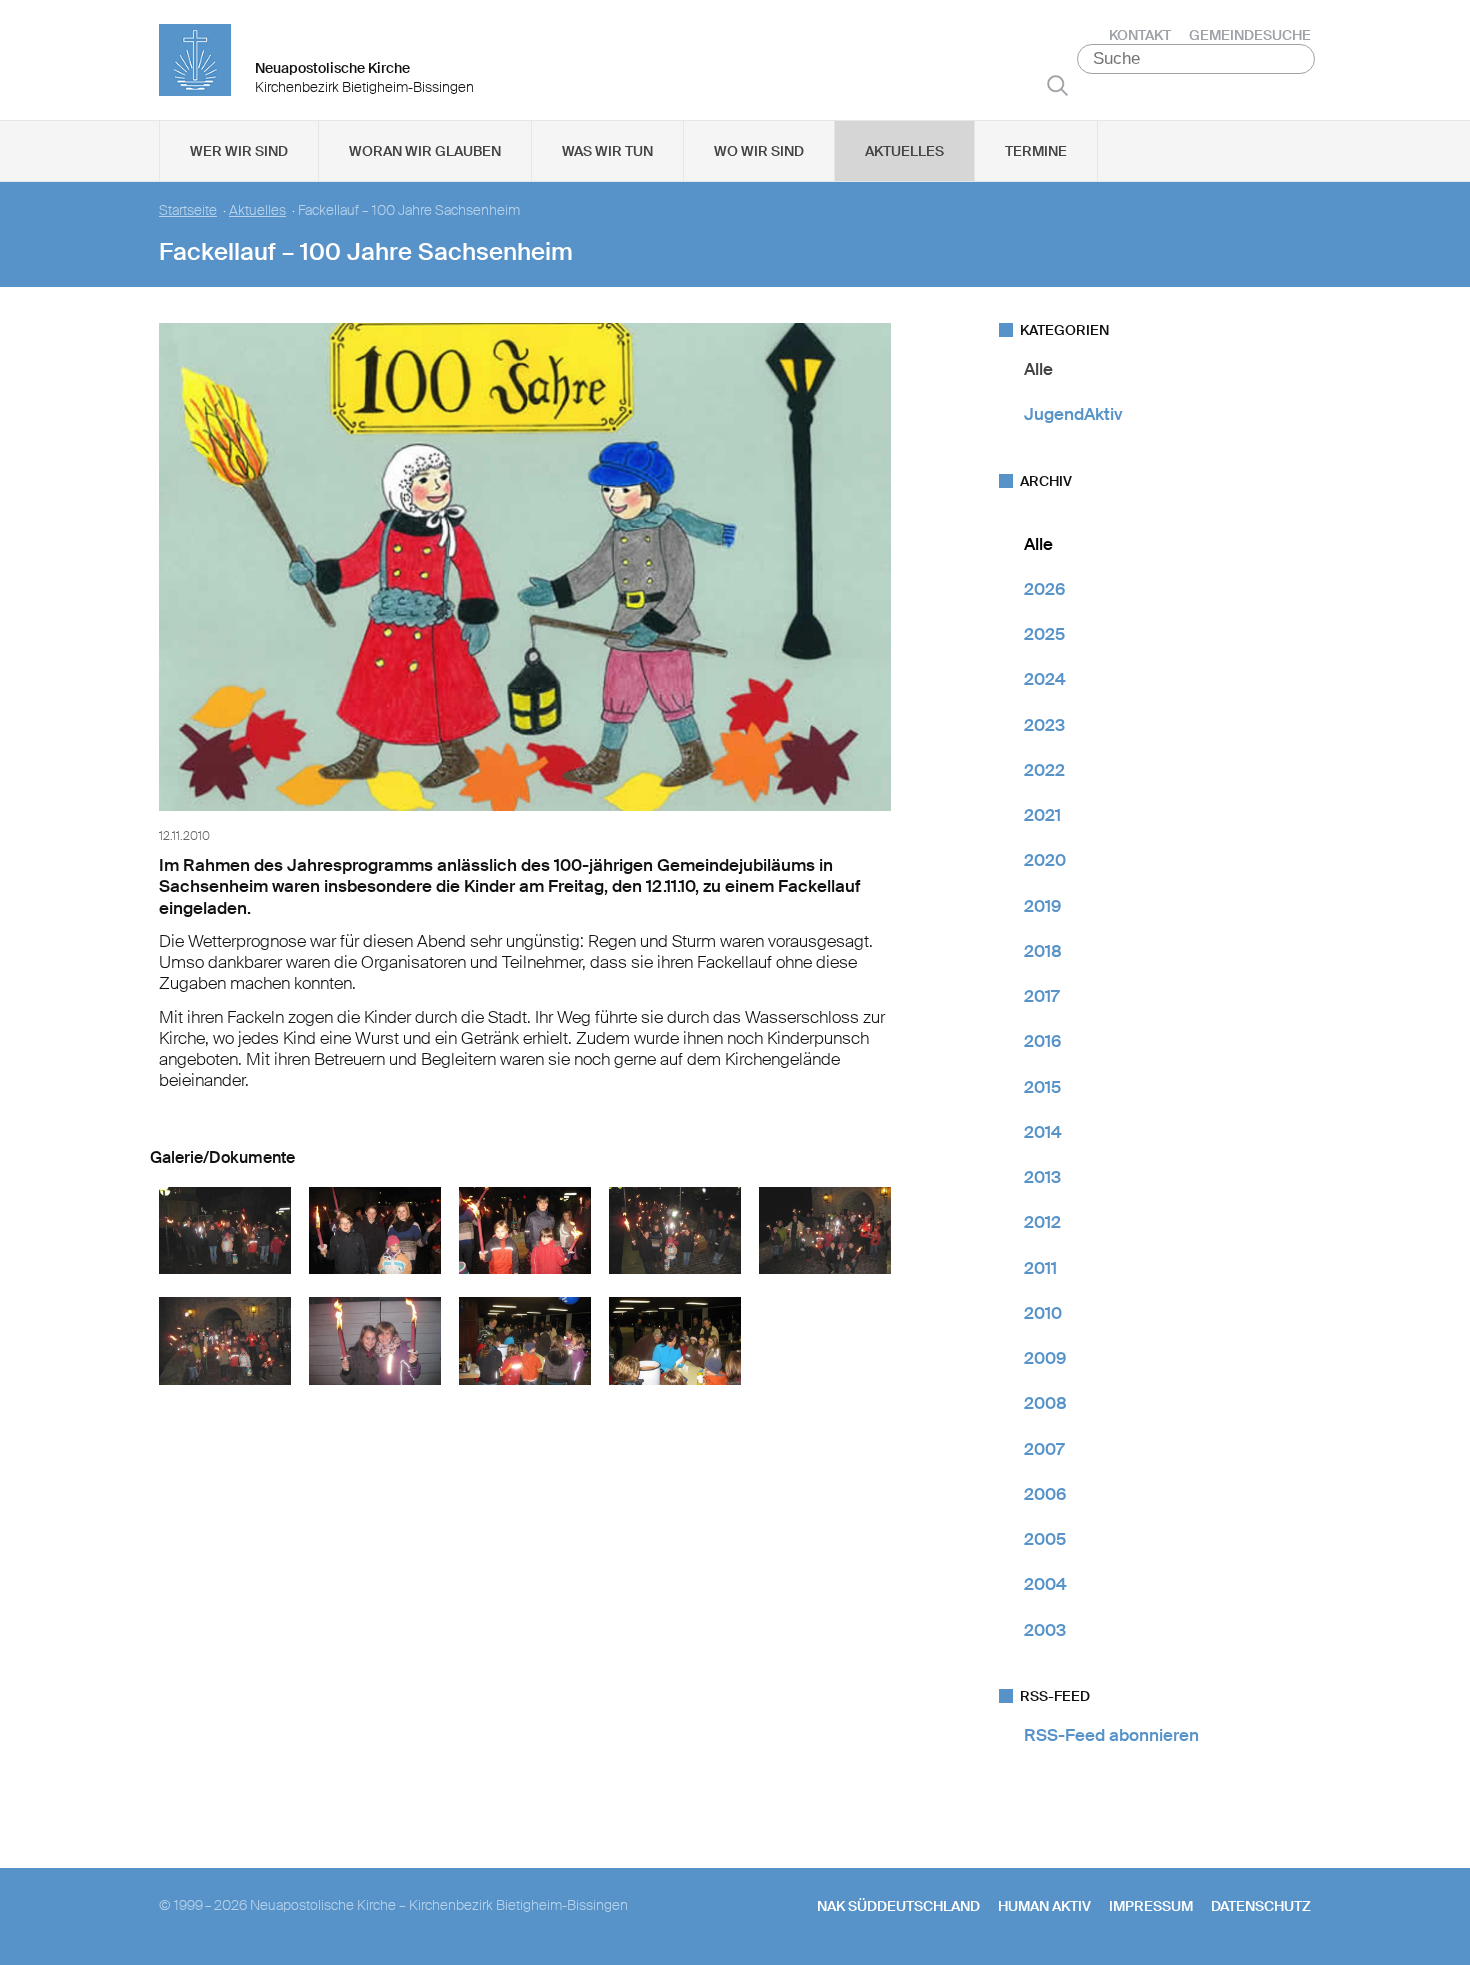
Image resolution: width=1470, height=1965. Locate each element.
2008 (1045, 1403)
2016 (1042, 1041)
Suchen (1057, 85)
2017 (1041, 996)
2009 (1045, 1358)
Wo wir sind (759, 151)
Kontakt (1140, 35)
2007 (1044, 1449)
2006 (1045, 1494)
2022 (1044, 770)
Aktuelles (904, 151)
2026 (1044, 589)
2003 (1045, 1630)
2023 (1044, 725)
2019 (1042, 906)
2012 (1042, 1222)
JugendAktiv (1073, 414)
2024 (1045, 679)
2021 (1042, 815)
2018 (1043, 951)
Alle (1038, 369)
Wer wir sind (239, 151)
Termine (1036, 151)
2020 (1045, 860)
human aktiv (1044, 1906)
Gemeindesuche (1250, 35)
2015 (1042, 1087)
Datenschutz (1261, 1906)
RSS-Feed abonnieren (1111, 1735)
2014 (1043, 1132)
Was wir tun (607, 151)
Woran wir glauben (425, 151)
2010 (1043, 1313)
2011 (1040, 1268)
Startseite (188, 210)
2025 (1044, 634)
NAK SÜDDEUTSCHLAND (898, 1906)
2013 (1042, 1177)
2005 (1045, 1539)
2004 (1045, 1584)
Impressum (1151, 1906)
